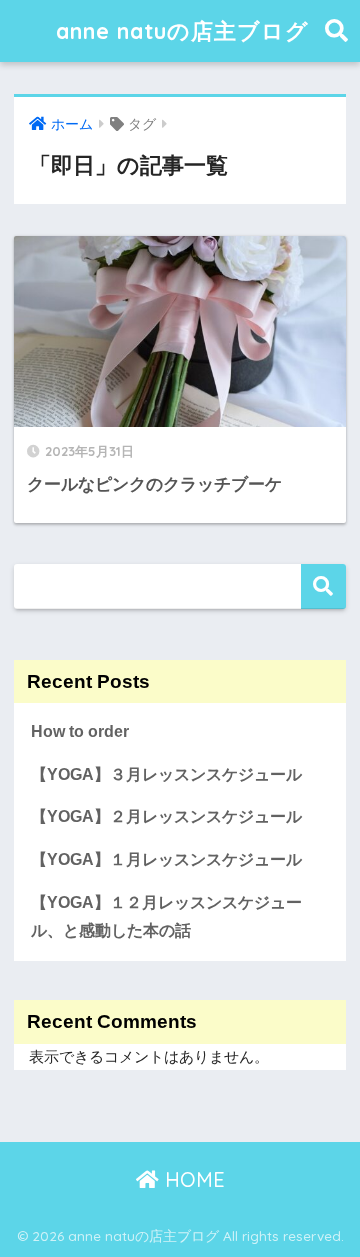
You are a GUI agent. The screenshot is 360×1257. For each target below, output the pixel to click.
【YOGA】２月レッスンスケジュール (166, 816)
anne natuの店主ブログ (182, 30)
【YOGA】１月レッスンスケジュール (166, 859)
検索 (323, 586)
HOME (192, 1179)
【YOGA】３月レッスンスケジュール (166, 774)
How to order (80, 731)
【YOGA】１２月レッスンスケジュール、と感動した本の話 (166, 917)
